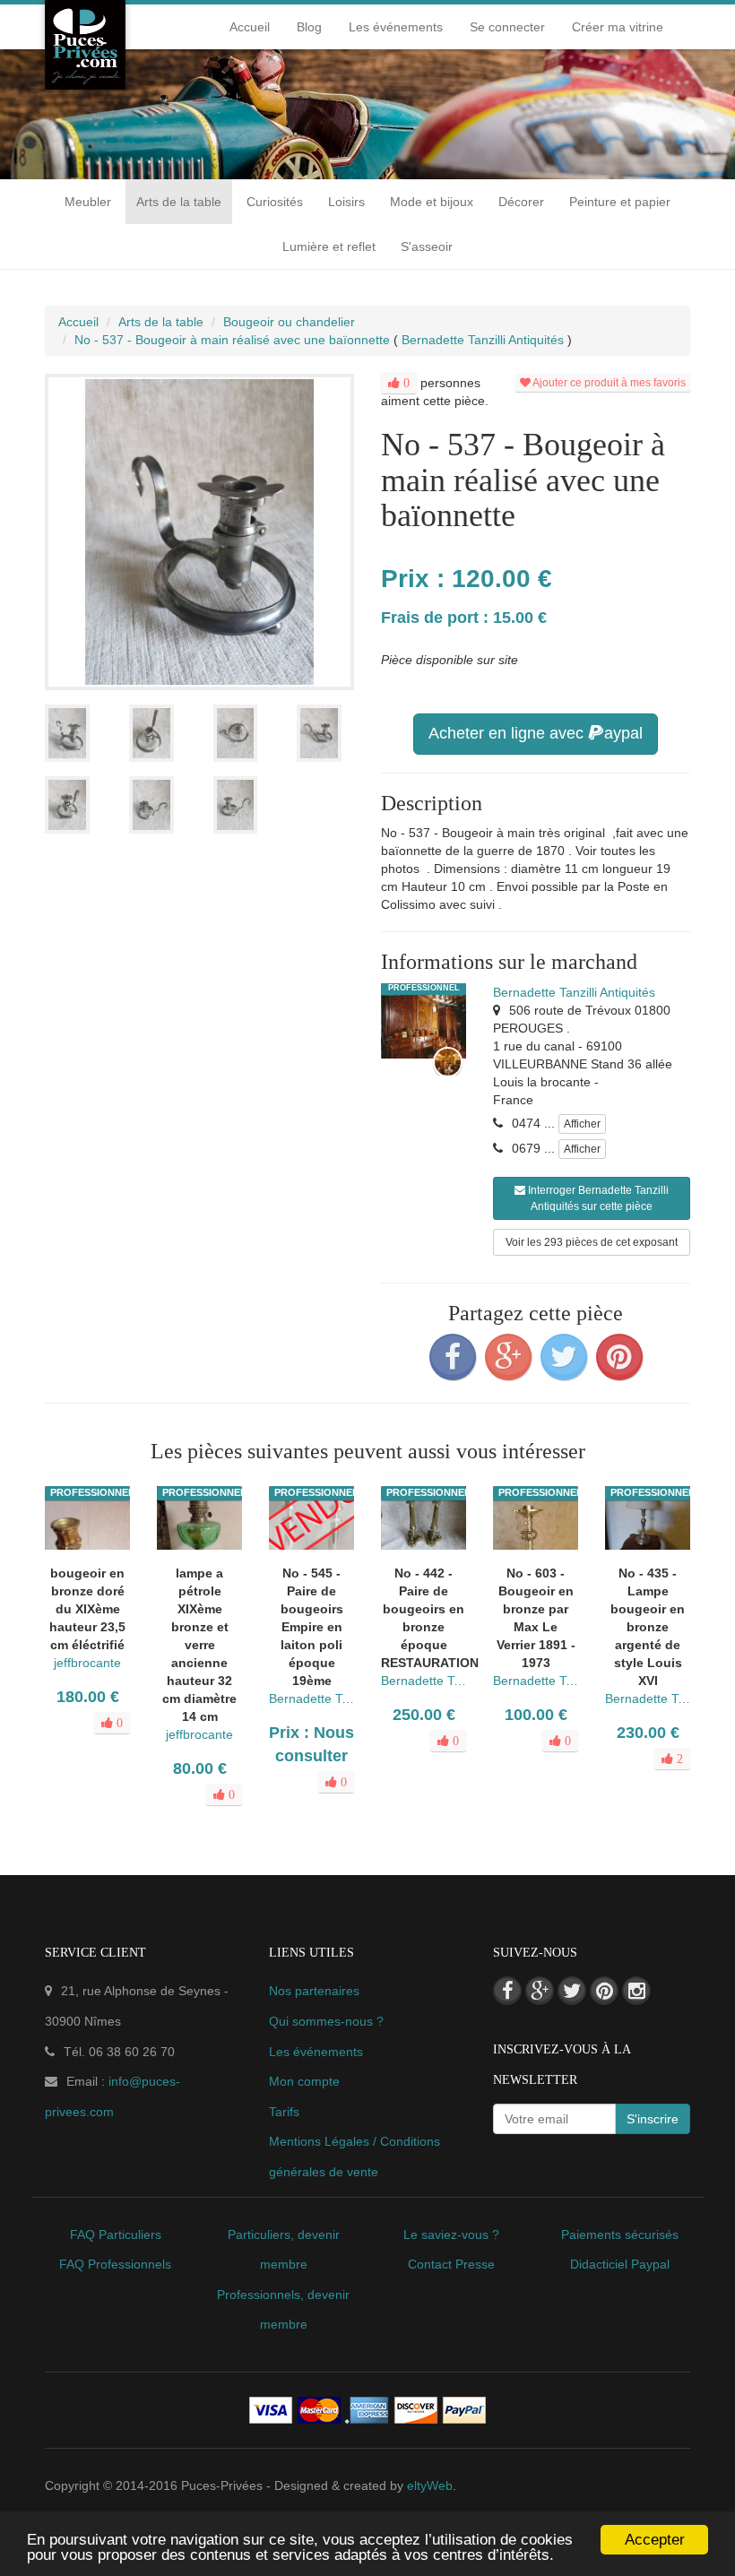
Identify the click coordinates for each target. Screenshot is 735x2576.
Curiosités (275, 202)
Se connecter (507, 27)
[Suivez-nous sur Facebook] (507, 1991)
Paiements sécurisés (620, 2235)
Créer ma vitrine (618, 27)
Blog (309, 27)
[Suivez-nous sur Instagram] (636, 1991)
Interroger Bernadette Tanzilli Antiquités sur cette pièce (597, 1198)
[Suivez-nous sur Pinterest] (604, 1991)
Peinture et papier (620, 202)
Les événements (396, 27)
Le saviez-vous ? (451, 2235)
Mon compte (304, 2081)
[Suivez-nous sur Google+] (540, 1991)
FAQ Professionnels (115, 2264)
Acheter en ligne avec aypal (536, 733)
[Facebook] (453, 1357)
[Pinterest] (619, 1357)
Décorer (521, 202)
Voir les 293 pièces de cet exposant (592, 1242)
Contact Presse (451, 2264)
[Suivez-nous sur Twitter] (572, 1991)
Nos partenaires (314, 1991)
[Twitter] (564, 1357)
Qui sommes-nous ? (326, 2021)
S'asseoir (427, 246)
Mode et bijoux (432, 202)
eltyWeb (430, 2485)
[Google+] (508, 1357)
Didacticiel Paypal (620, 2264)
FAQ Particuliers (116, 2235)
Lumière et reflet (329, 246)
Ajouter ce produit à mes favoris (608, 383)
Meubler (88, 202)
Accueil (250, 27)
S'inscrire (653, 2119)
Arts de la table (179, 202)
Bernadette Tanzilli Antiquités (574, 992)
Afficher (582, 1124)
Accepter (655, 2540)
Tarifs (284, 2112)
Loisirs (346, 202)
